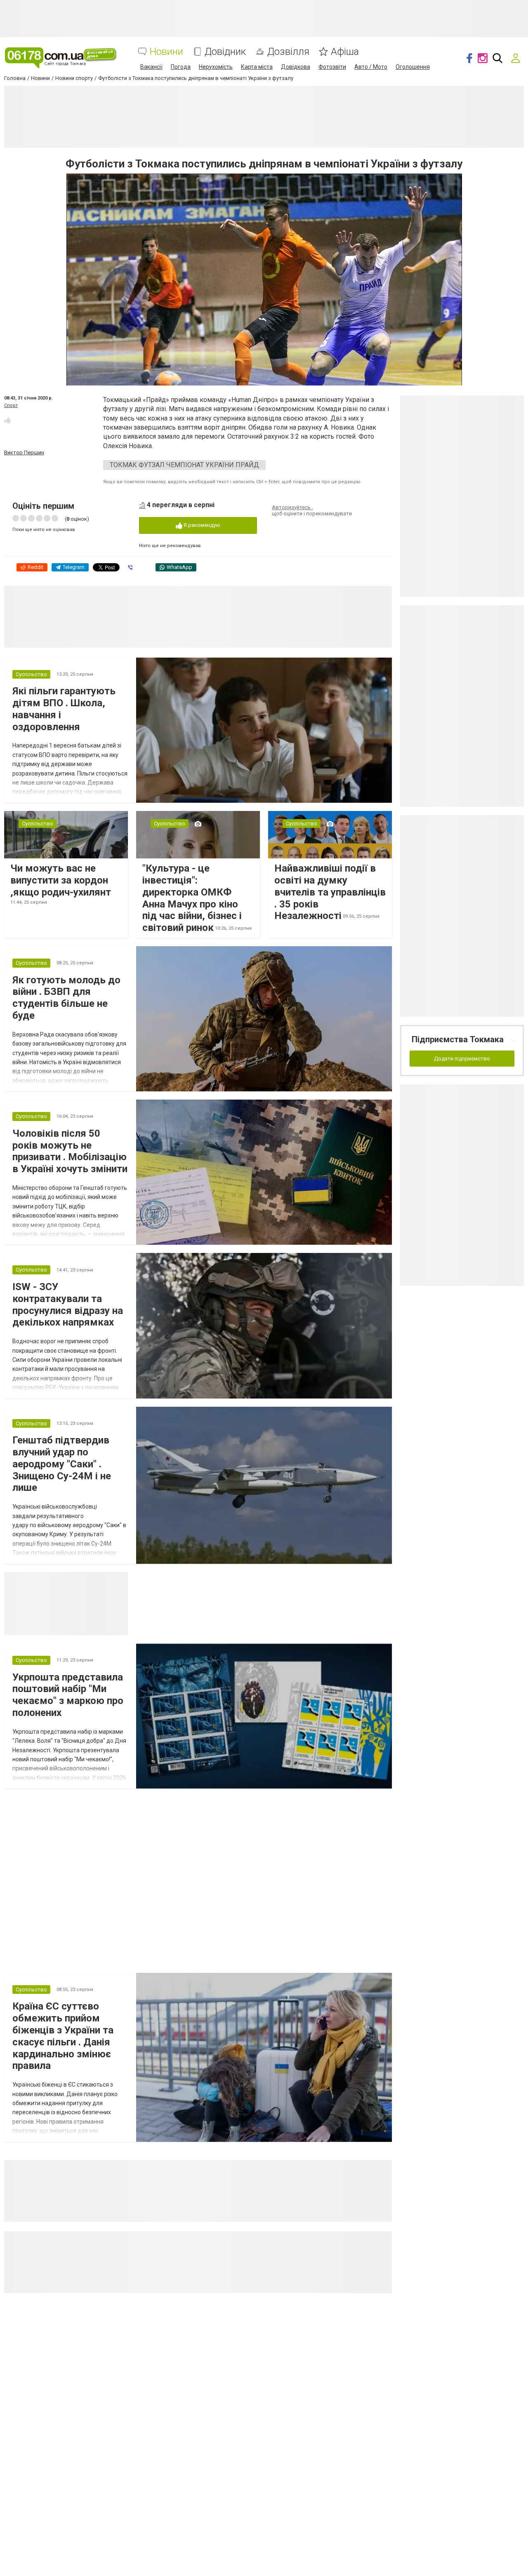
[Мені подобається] (7, 420)
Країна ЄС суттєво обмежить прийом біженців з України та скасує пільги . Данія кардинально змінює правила (63, 2036)
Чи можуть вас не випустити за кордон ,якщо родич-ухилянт (61, 880)
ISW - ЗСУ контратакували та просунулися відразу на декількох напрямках (68, 1304)
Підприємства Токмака (458, 1039)
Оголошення (413, 67)
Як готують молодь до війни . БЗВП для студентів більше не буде (66, 998)
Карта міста (257, 67)
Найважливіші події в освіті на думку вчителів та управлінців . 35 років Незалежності (330, 892)
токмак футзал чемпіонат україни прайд (184, 465)
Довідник (225, 52)
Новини (166, 52)
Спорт (11, 405)
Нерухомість (216, 67)
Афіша (345, 52)
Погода (181, 67)
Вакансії (151, 67)
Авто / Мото (371, 67)
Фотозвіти (332, 67)
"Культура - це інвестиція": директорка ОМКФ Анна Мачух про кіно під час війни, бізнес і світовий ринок (192, 898)
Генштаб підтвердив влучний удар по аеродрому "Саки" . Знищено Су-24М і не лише (62, 1464)
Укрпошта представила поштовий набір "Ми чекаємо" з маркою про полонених (68, 1695)
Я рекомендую (201, 525)
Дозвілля (288, 52)
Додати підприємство (462, 1059)
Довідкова (296, 67)
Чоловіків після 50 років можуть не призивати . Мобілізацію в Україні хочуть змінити (70, 1151)
